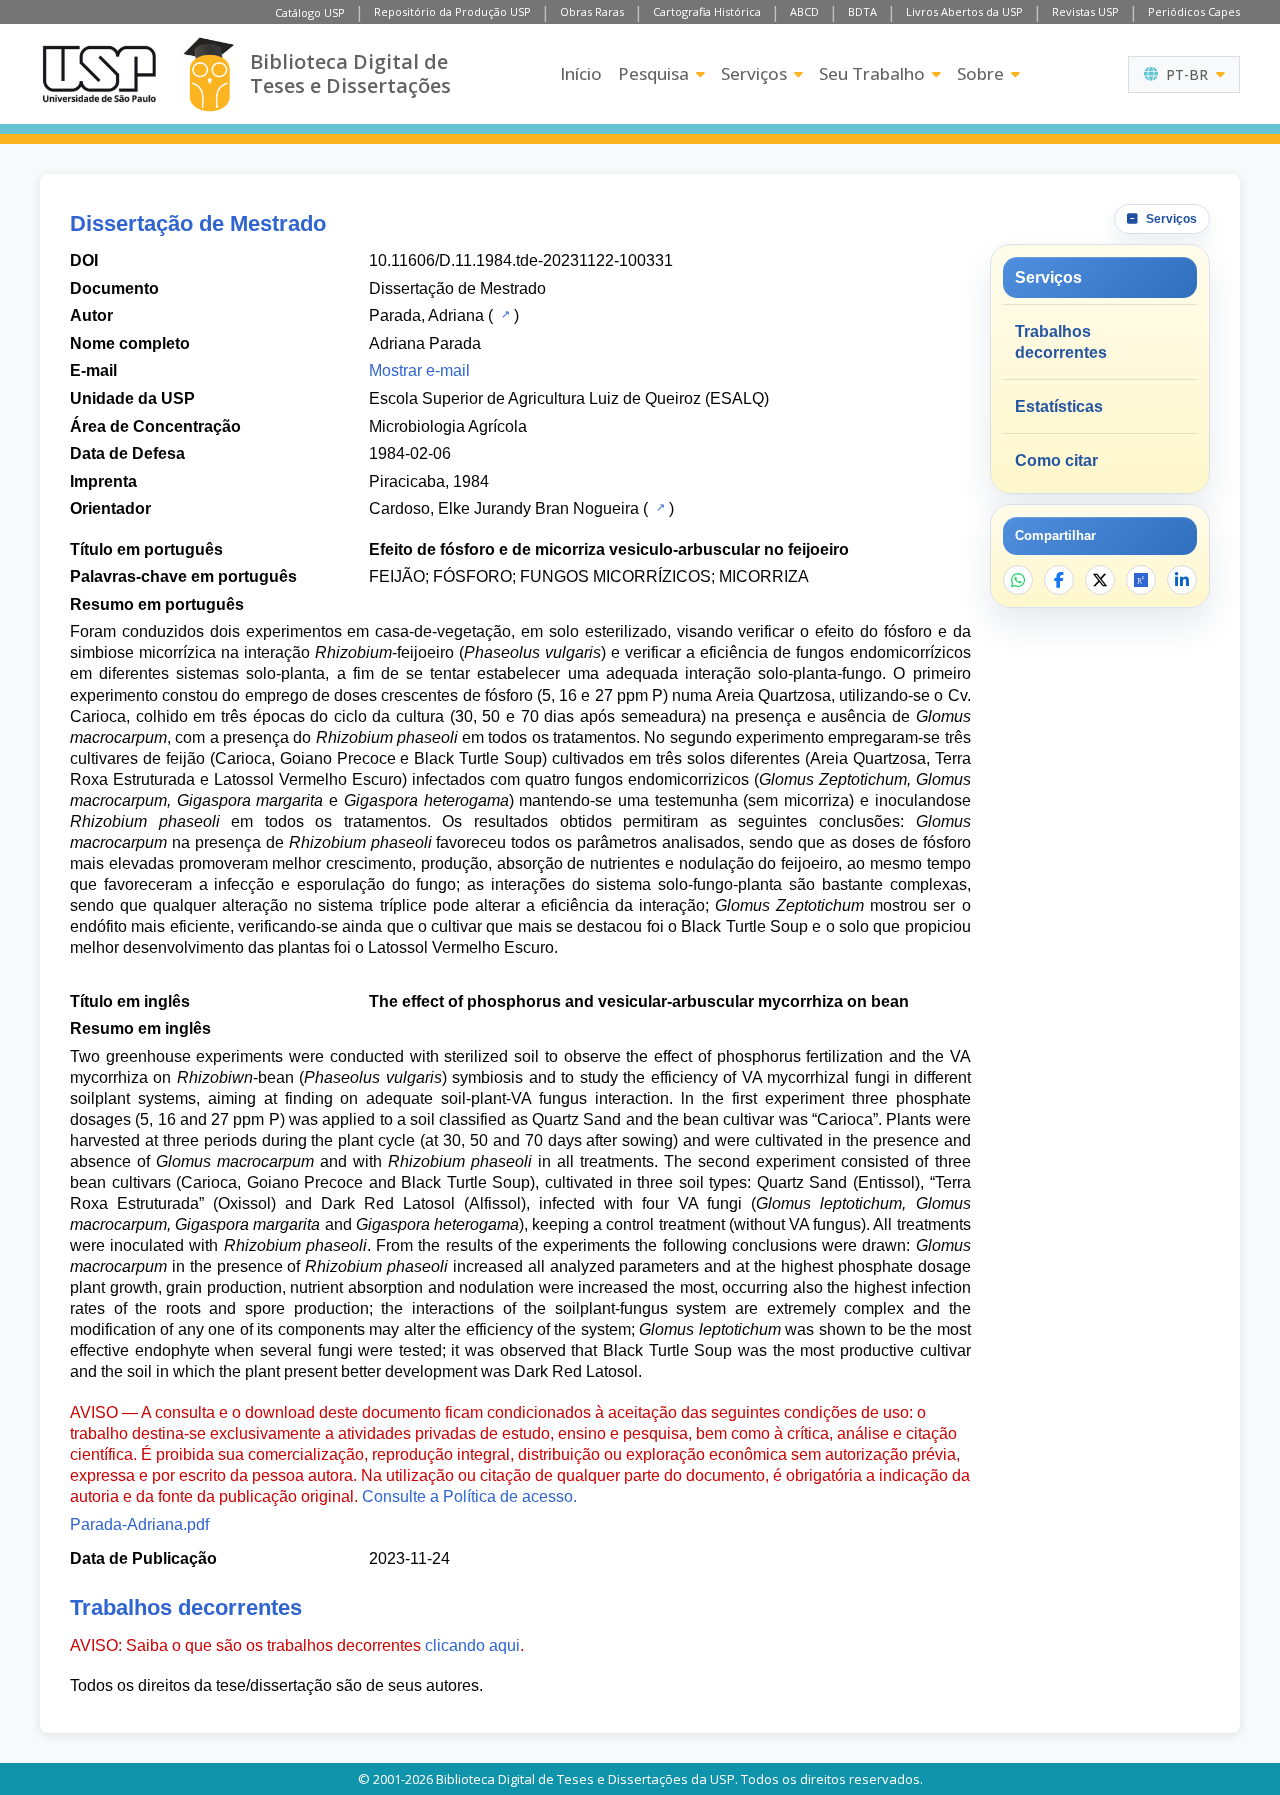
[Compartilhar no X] (1100, 580)
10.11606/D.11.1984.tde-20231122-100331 (521, 260)
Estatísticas (1059, 406)
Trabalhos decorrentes (1061, 342)
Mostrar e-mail (419, 370)
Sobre (980, 73)
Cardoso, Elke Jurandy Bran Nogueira (504, 508)
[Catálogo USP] (503, 314)
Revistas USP (1085, 11)
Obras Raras (592, 11)
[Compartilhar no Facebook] (1059, 580)
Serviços (754, 73)
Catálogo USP (310, 12)
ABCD (804, 11)
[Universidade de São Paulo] (99, 74)
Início (581, 73)
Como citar (1056, 460)
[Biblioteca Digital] (208, 74)
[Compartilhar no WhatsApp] (1018, 580)
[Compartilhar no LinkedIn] (1182, 580)
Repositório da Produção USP (452, 11)
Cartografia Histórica (707, 11)
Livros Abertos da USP (964, 11)
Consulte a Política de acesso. (469, 1496)
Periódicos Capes (1194, 11)
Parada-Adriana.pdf (139, 1524)
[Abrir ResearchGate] (1141, 580)
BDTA (862, 11)
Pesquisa (653, 73)
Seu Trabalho (872, 73)
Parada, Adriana (426, 315)
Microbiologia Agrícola (448, 426)
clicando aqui (472, 1645)
